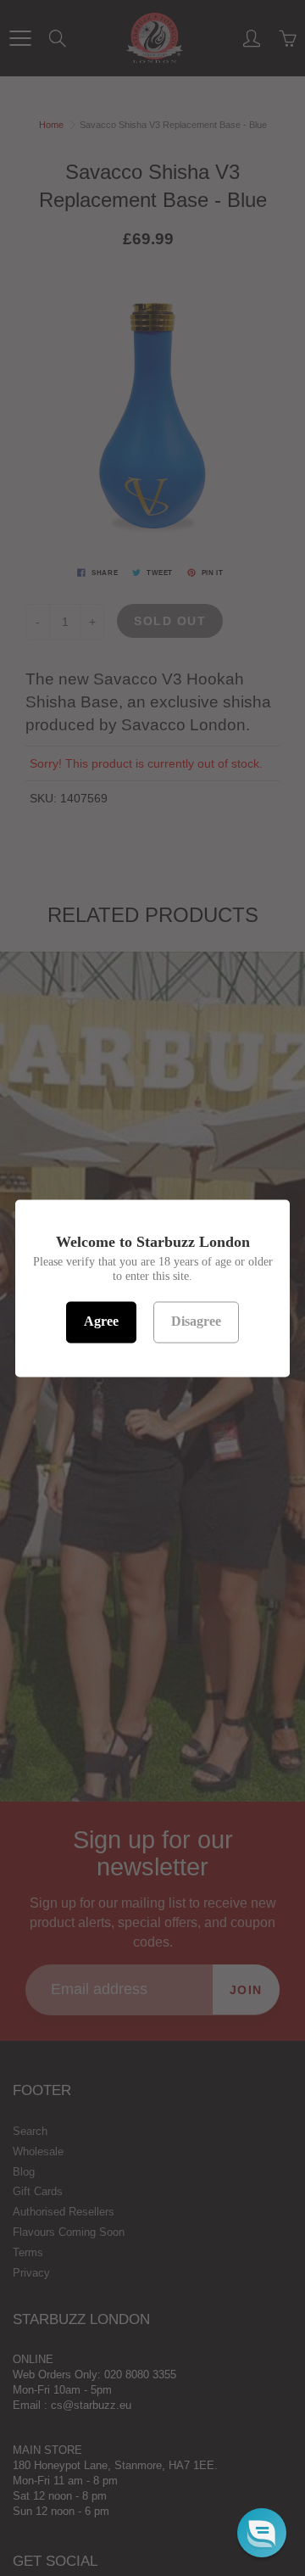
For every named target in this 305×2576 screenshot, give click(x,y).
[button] (262, 2533)
